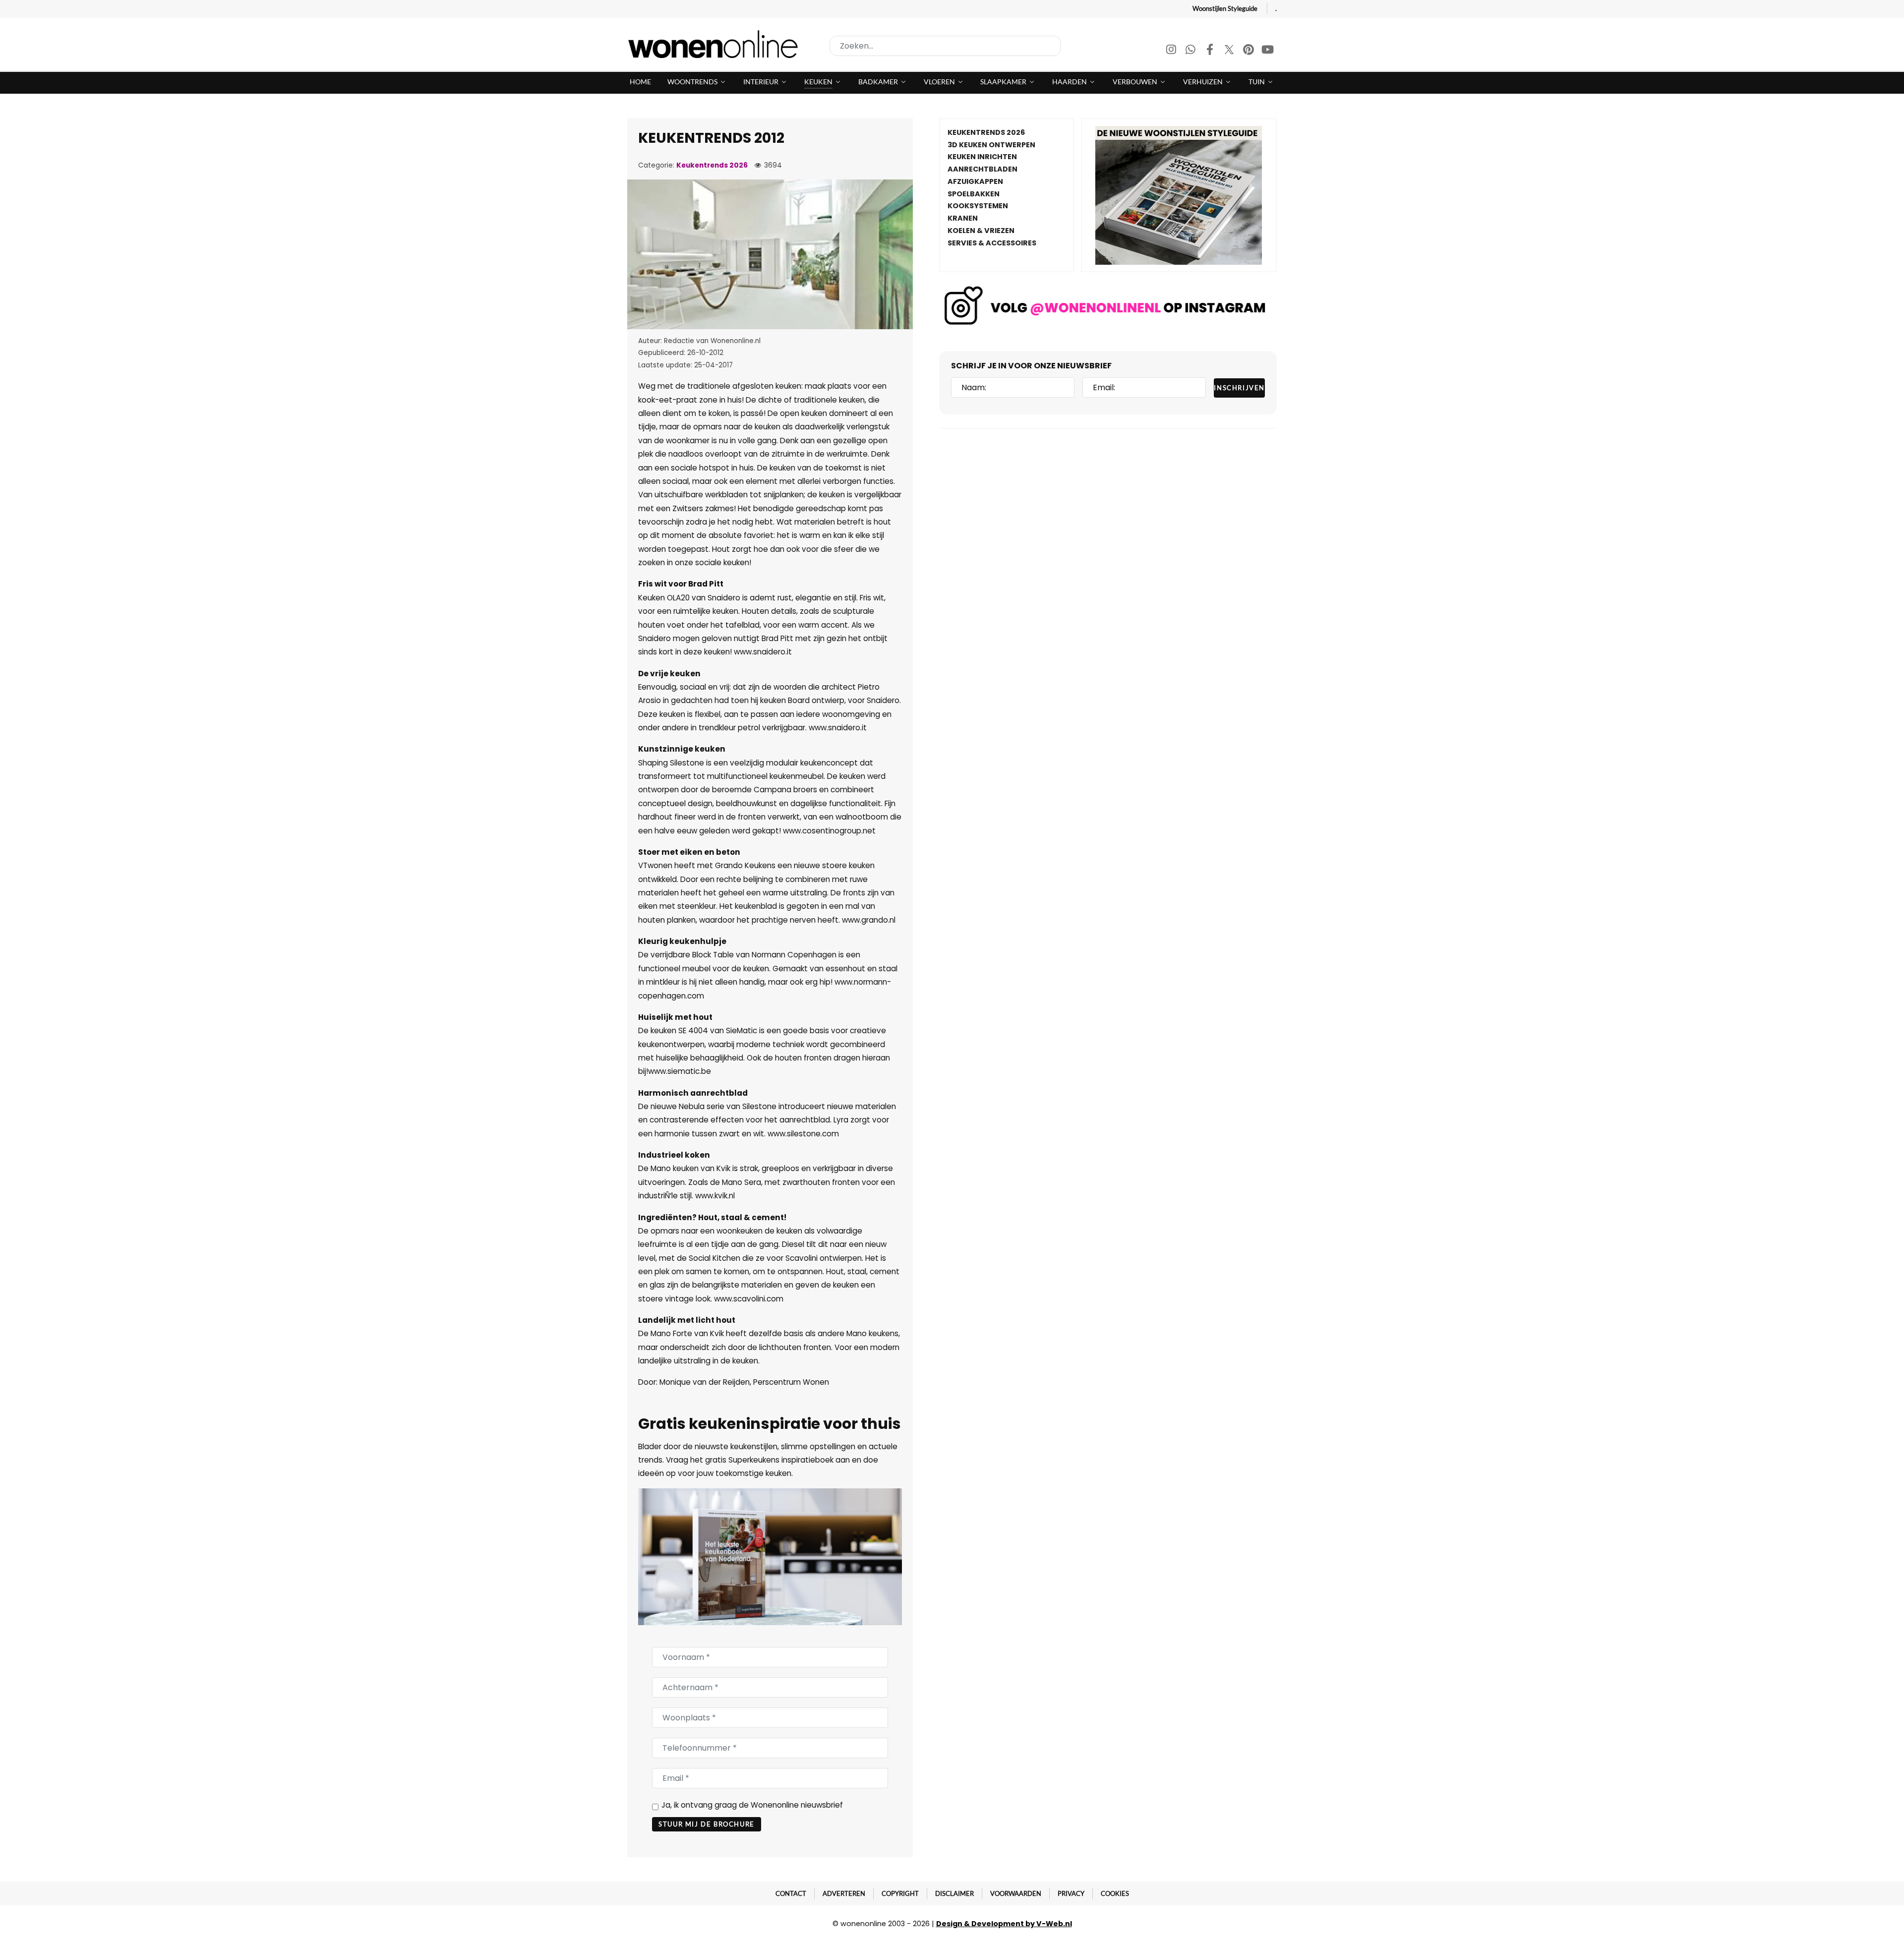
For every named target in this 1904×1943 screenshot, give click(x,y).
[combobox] (945, 46)
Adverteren (844, 1893)
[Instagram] (1172, 51)
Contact (791, 1893)
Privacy (1071, 1893)
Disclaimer (954, 1893)
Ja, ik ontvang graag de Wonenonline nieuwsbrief (752, 1805)
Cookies (1115, 1893)
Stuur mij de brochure (707, 1824)
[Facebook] (1211, 51)
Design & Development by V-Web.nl (1004, 1924)
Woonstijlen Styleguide (1225, 8)
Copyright (900, 1893)
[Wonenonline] (716, 44)
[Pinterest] (1249, 51)
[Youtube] (1268, 51)
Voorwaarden (1016, 1893)
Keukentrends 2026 (712, 165)
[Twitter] (1230, 51)
